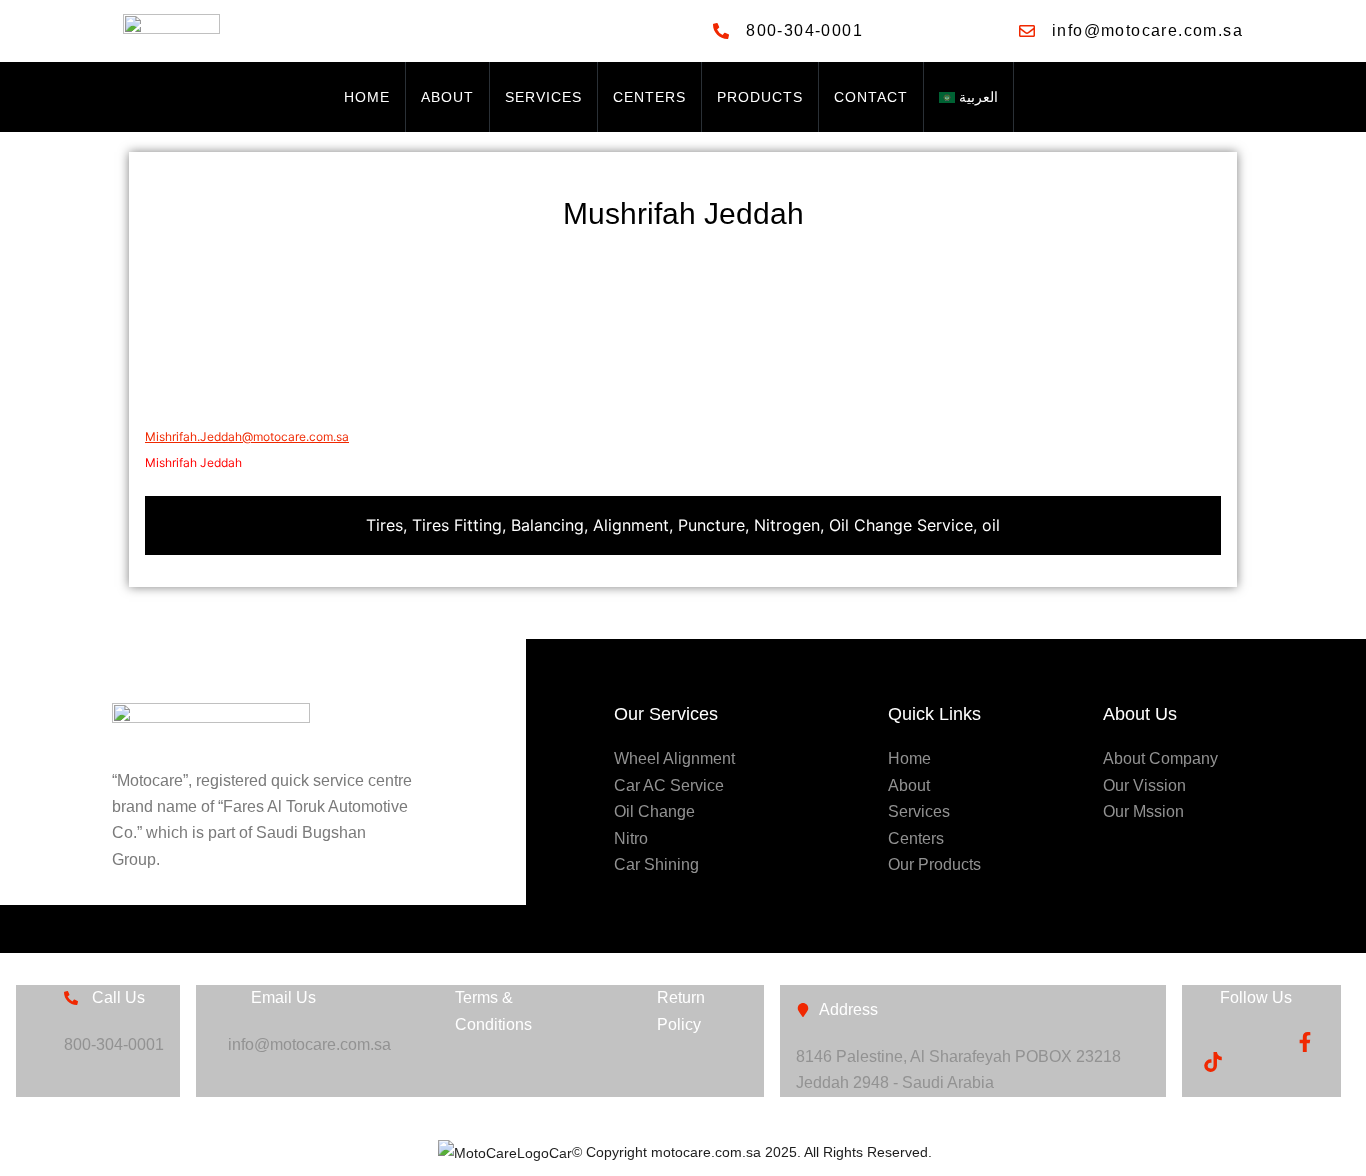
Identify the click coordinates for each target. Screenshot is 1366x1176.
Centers (649, 97)
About (447, 97)
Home (367, 97)
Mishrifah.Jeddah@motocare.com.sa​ (247, 436)
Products (760, 97)
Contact (871, 97)
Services (543, 97)
